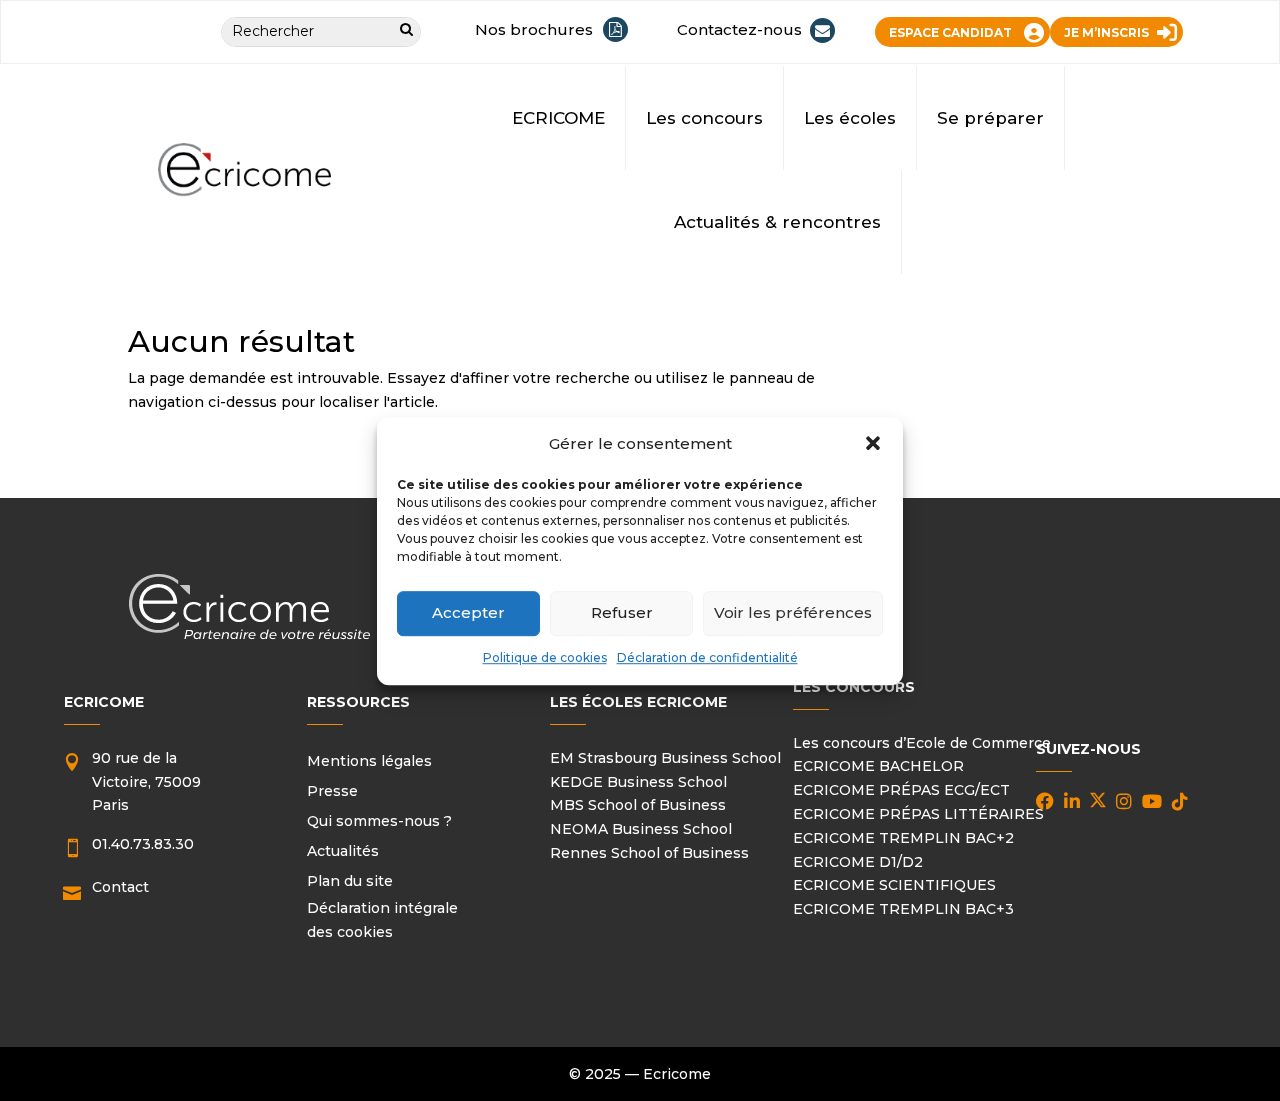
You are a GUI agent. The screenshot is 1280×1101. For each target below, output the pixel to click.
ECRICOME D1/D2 (858, 862)
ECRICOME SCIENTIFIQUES (894, 885)
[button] (873, 444)
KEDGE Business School (638, 782)
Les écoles (850, 118)
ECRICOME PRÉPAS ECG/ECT (901, 790)
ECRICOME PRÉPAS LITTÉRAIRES (918, 814)
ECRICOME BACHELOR (878, 766)
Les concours (704, 118)
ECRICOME (558, 118)
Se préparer (990, 118)
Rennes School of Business (649, 853)
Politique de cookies (545, 657)
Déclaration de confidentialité (707, 657)
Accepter (468, 612)
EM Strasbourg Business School (665, 758)
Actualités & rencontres (777, 222)
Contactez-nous (739, 29)
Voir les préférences (793, 612)
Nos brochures (534, 29)
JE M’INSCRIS (1106, 32)
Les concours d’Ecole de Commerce (922, 743)
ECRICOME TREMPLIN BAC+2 (903, 838)
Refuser (622, 612)
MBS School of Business (638, 805)
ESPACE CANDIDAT (950, 32)
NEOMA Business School (641, 829)
